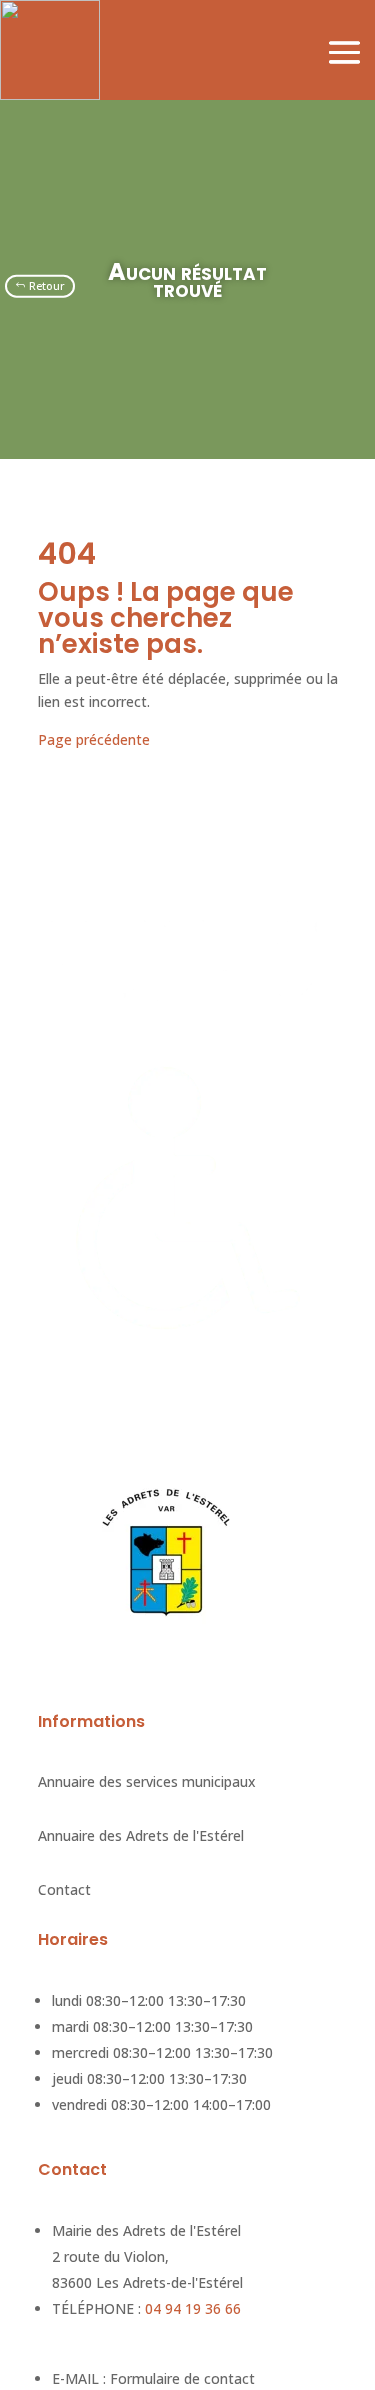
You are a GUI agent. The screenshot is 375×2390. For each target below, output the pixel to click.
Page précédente (94, 739)
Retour (47, 285)
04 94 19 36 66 (193, 2308)
